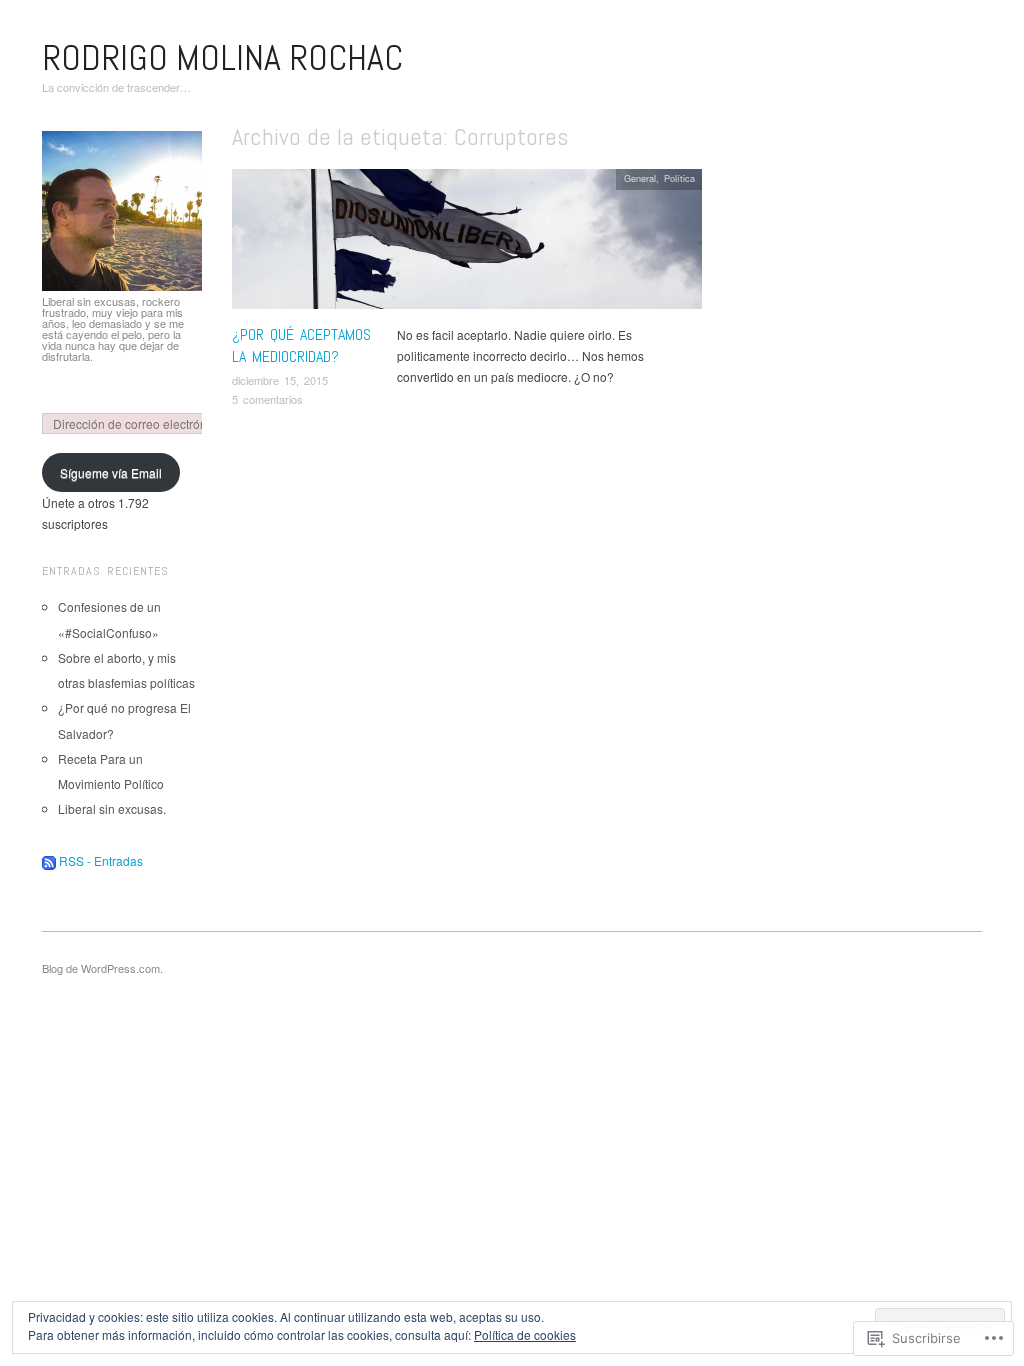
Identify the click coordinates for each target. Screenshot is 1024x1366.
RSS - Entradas (101, 860)
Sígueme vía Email (111, 472)
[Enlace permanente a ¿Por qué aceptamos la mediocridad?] (467, 243)
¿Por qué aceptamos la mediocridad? (301, 345)
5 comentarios (267, 399)
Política (679, 178)
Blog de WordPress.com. (102, 968)
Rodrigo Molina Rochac (222, 58)
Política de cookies (525, 1334)
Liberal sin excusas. (112, 808)
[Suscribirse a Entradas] (49, 860)
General (640, 178)
